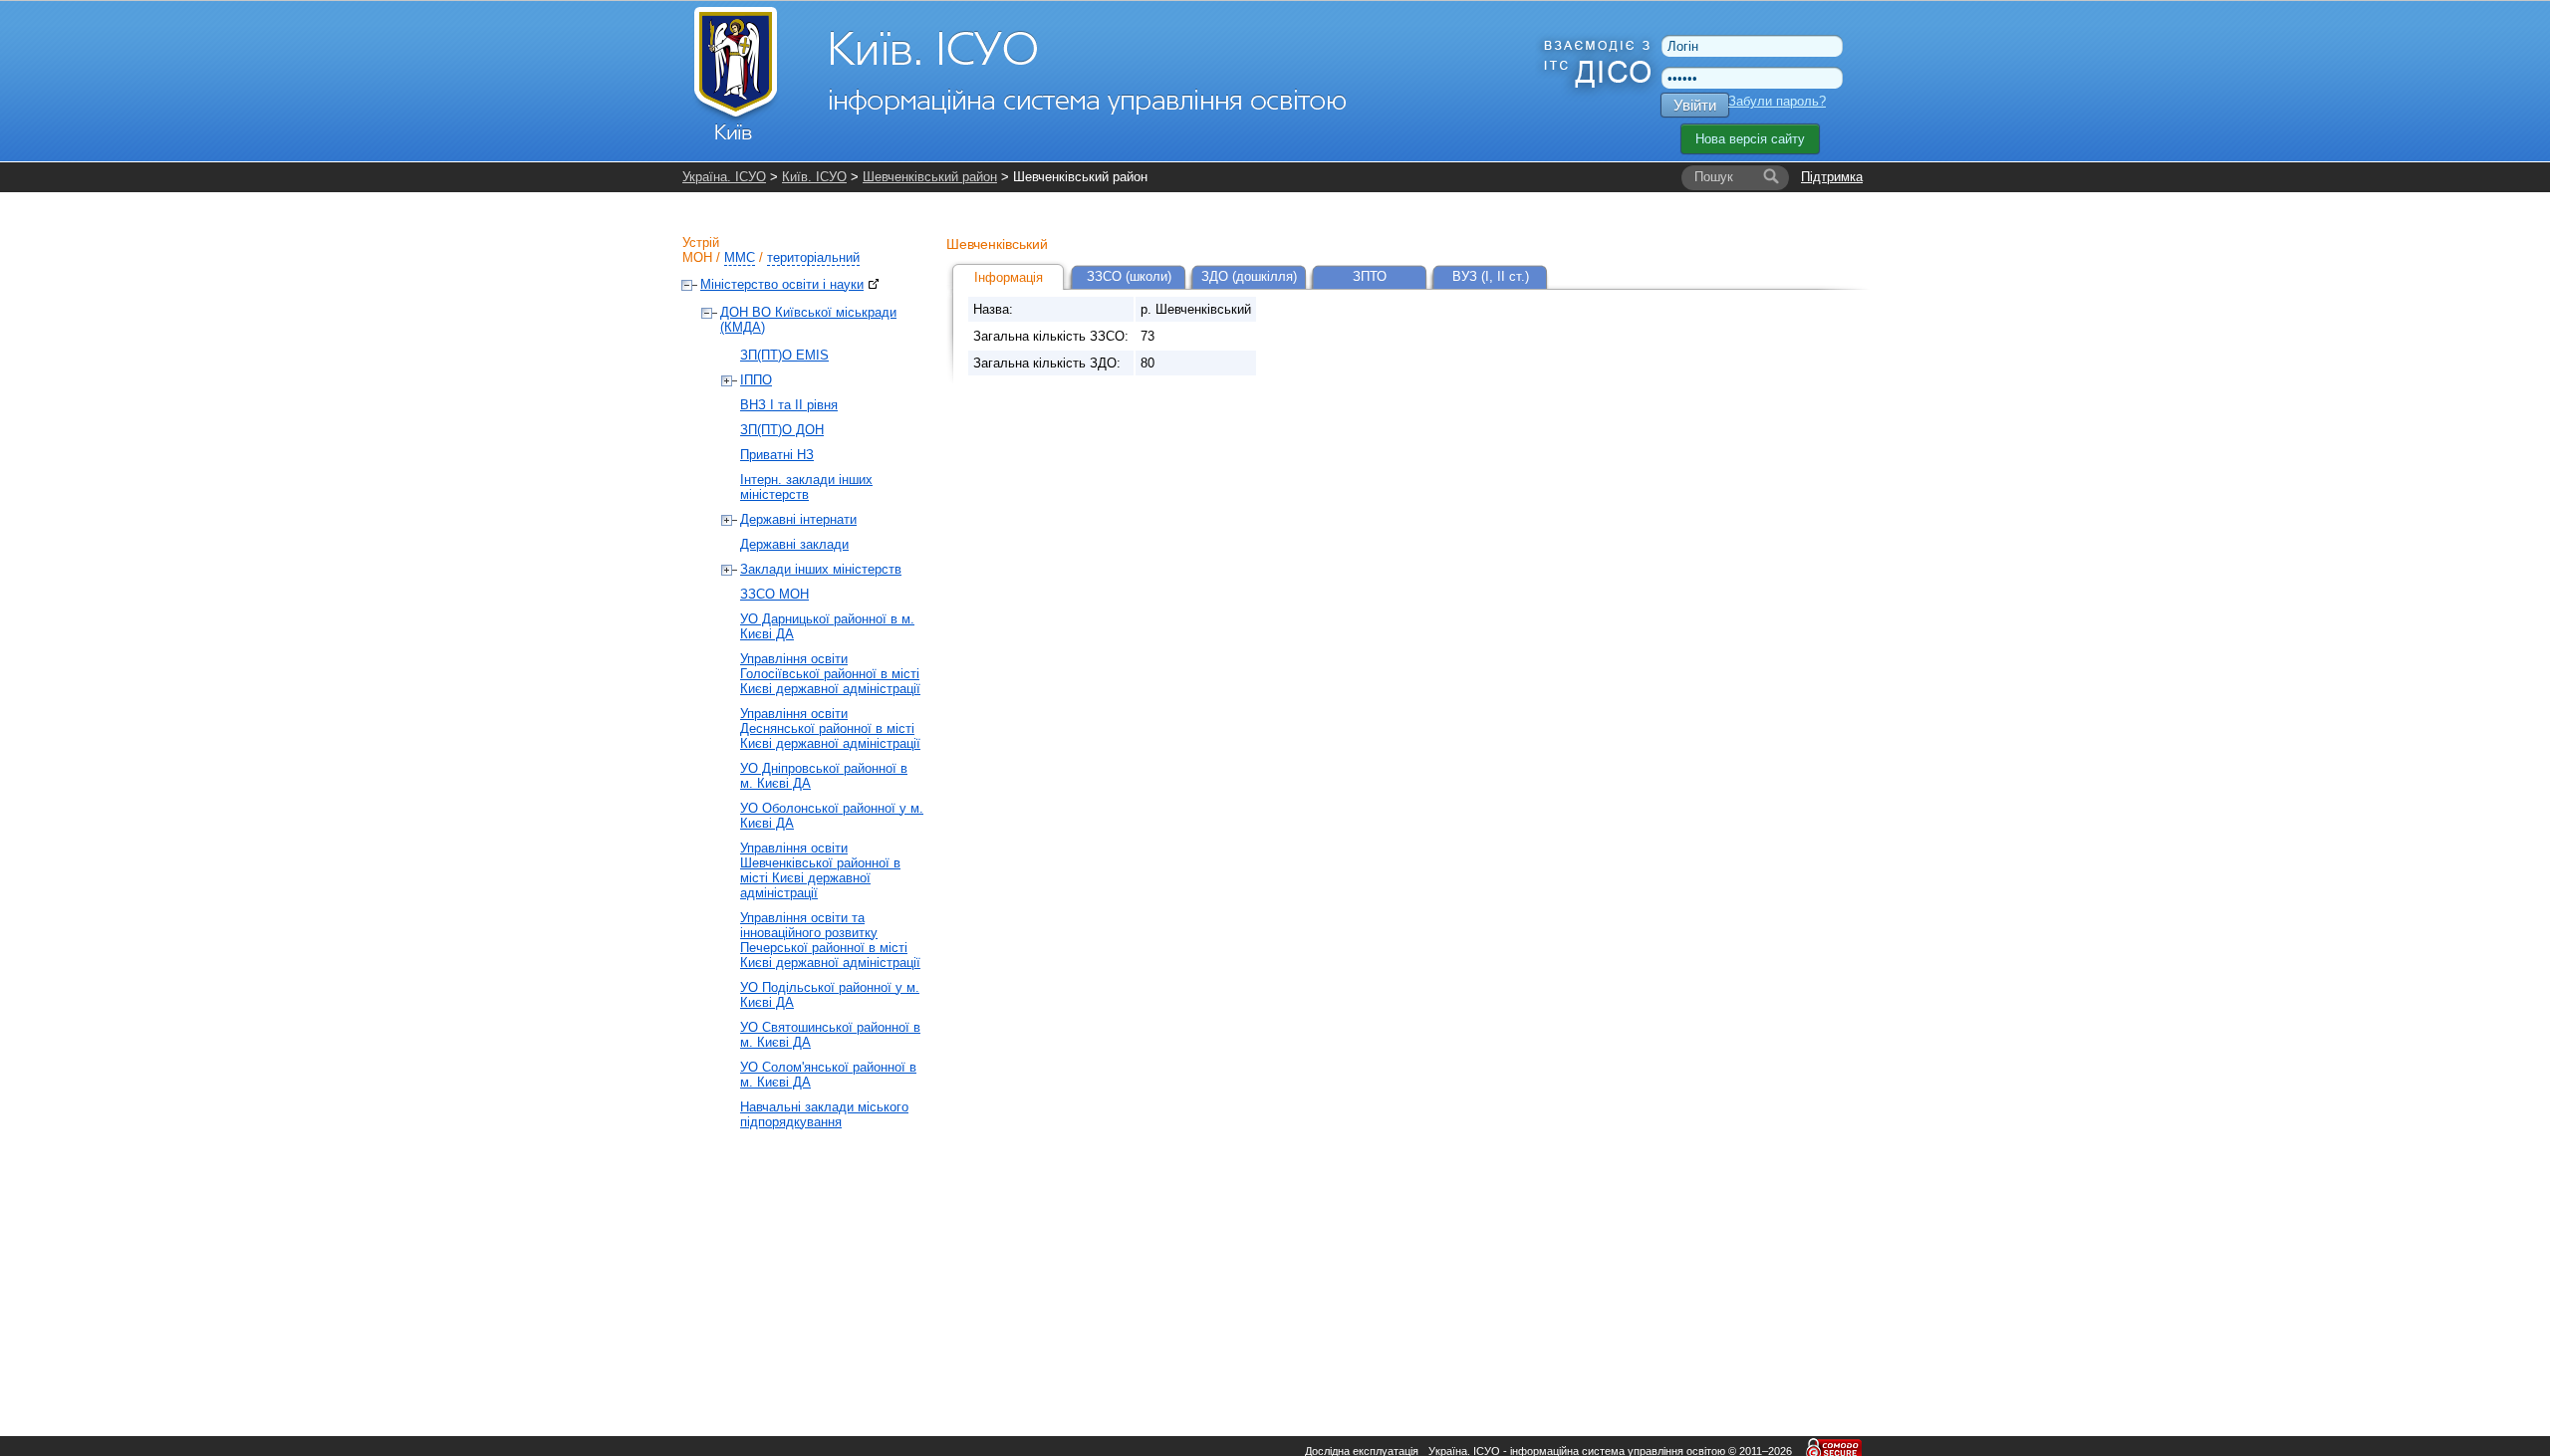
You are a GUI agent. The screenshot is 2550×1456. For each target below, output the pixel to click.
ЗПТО (1370, 276)
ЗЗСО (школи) (1129, 276)
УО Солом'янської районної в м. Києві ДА (828, 1075)
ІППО (756, 380)
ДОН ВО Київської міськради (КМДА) (808, 320)
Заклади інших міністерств (821, 569)
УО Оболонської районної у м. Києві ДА (832, 816)
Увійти (1695, 105)
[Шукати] (1771, 177)
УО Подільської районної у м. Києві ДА (830, 995)
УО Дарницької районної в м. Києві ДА (827, 626)
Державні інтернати (798, 519)
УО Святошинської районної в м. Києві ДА (830, 1035)
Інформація (1009, 277)
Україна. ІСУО (724, 177)
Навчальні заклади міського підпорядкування (824, 1114)
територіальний (813, 257)
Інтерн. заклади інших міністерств (806, 487)
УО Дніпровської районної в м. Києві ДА (824, 776)
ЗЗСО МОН (774, 594)
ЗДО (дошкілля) (1249, 276)
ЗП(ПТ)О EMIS (784, 355)
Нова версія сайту (1750, 139)
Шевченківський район (930, 177)
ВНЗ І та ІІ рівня (789, 405)
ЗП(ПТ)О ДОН (782, 430)
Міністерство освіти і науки (782, 284)
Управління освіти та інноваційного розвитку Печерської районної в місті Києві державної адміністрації (830, 940)
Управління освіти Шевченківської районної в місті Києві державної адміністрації (820, 870)
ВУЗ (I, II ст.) (1491, 276)
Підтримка (1832, 177)
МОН (697, 257)
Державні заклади (794, 544)
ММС (740, 257)
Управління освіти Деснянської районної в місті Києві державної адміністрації (830, 728)
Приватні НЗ (777, 455)
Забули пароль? (1777, 101)
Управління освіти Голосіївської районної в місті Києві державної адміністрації (830, 674)
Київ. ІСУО (814, 177)
